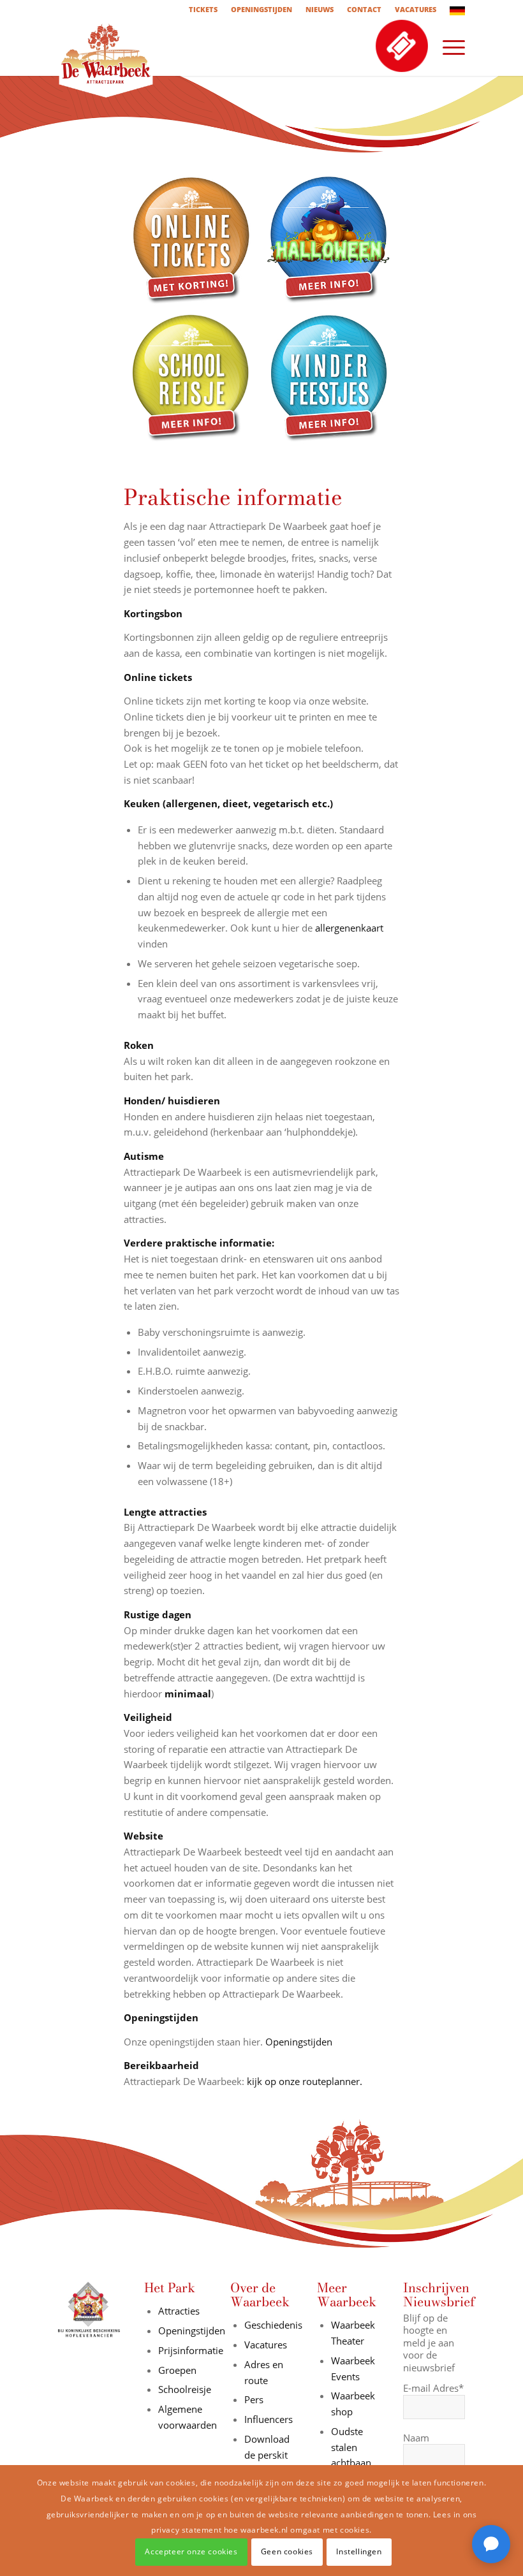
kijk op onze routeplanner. (305, 2081)
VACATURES (416, 9)
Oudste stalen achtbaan (351, 2447)
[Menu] (447, 47)
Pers (254, 2399)
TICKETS (203, 9)
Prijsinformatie (191, 2350)
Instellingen (359, 2551)
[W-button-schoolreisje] (193, 379)
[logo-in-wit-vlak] (106, 47)
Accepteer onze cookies (191, 2551)
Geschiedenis (273, 2325)
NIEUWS (320, 9)
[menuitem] (203, 10)
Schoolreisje (185, 2389)
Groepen (177, 2370)
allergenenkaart (349, 928)
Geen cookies (287, 2551)
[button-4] (330, 379)
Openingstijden (299, 2042)
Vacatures (266, 2345)
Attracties (179, 2311)
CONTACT (364, 9)
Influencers (269, 2419)
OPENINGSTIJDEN (261, 9)
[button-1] (193, 241)
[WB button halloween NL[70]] (330, 241)
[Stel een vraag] (491, 2544)
